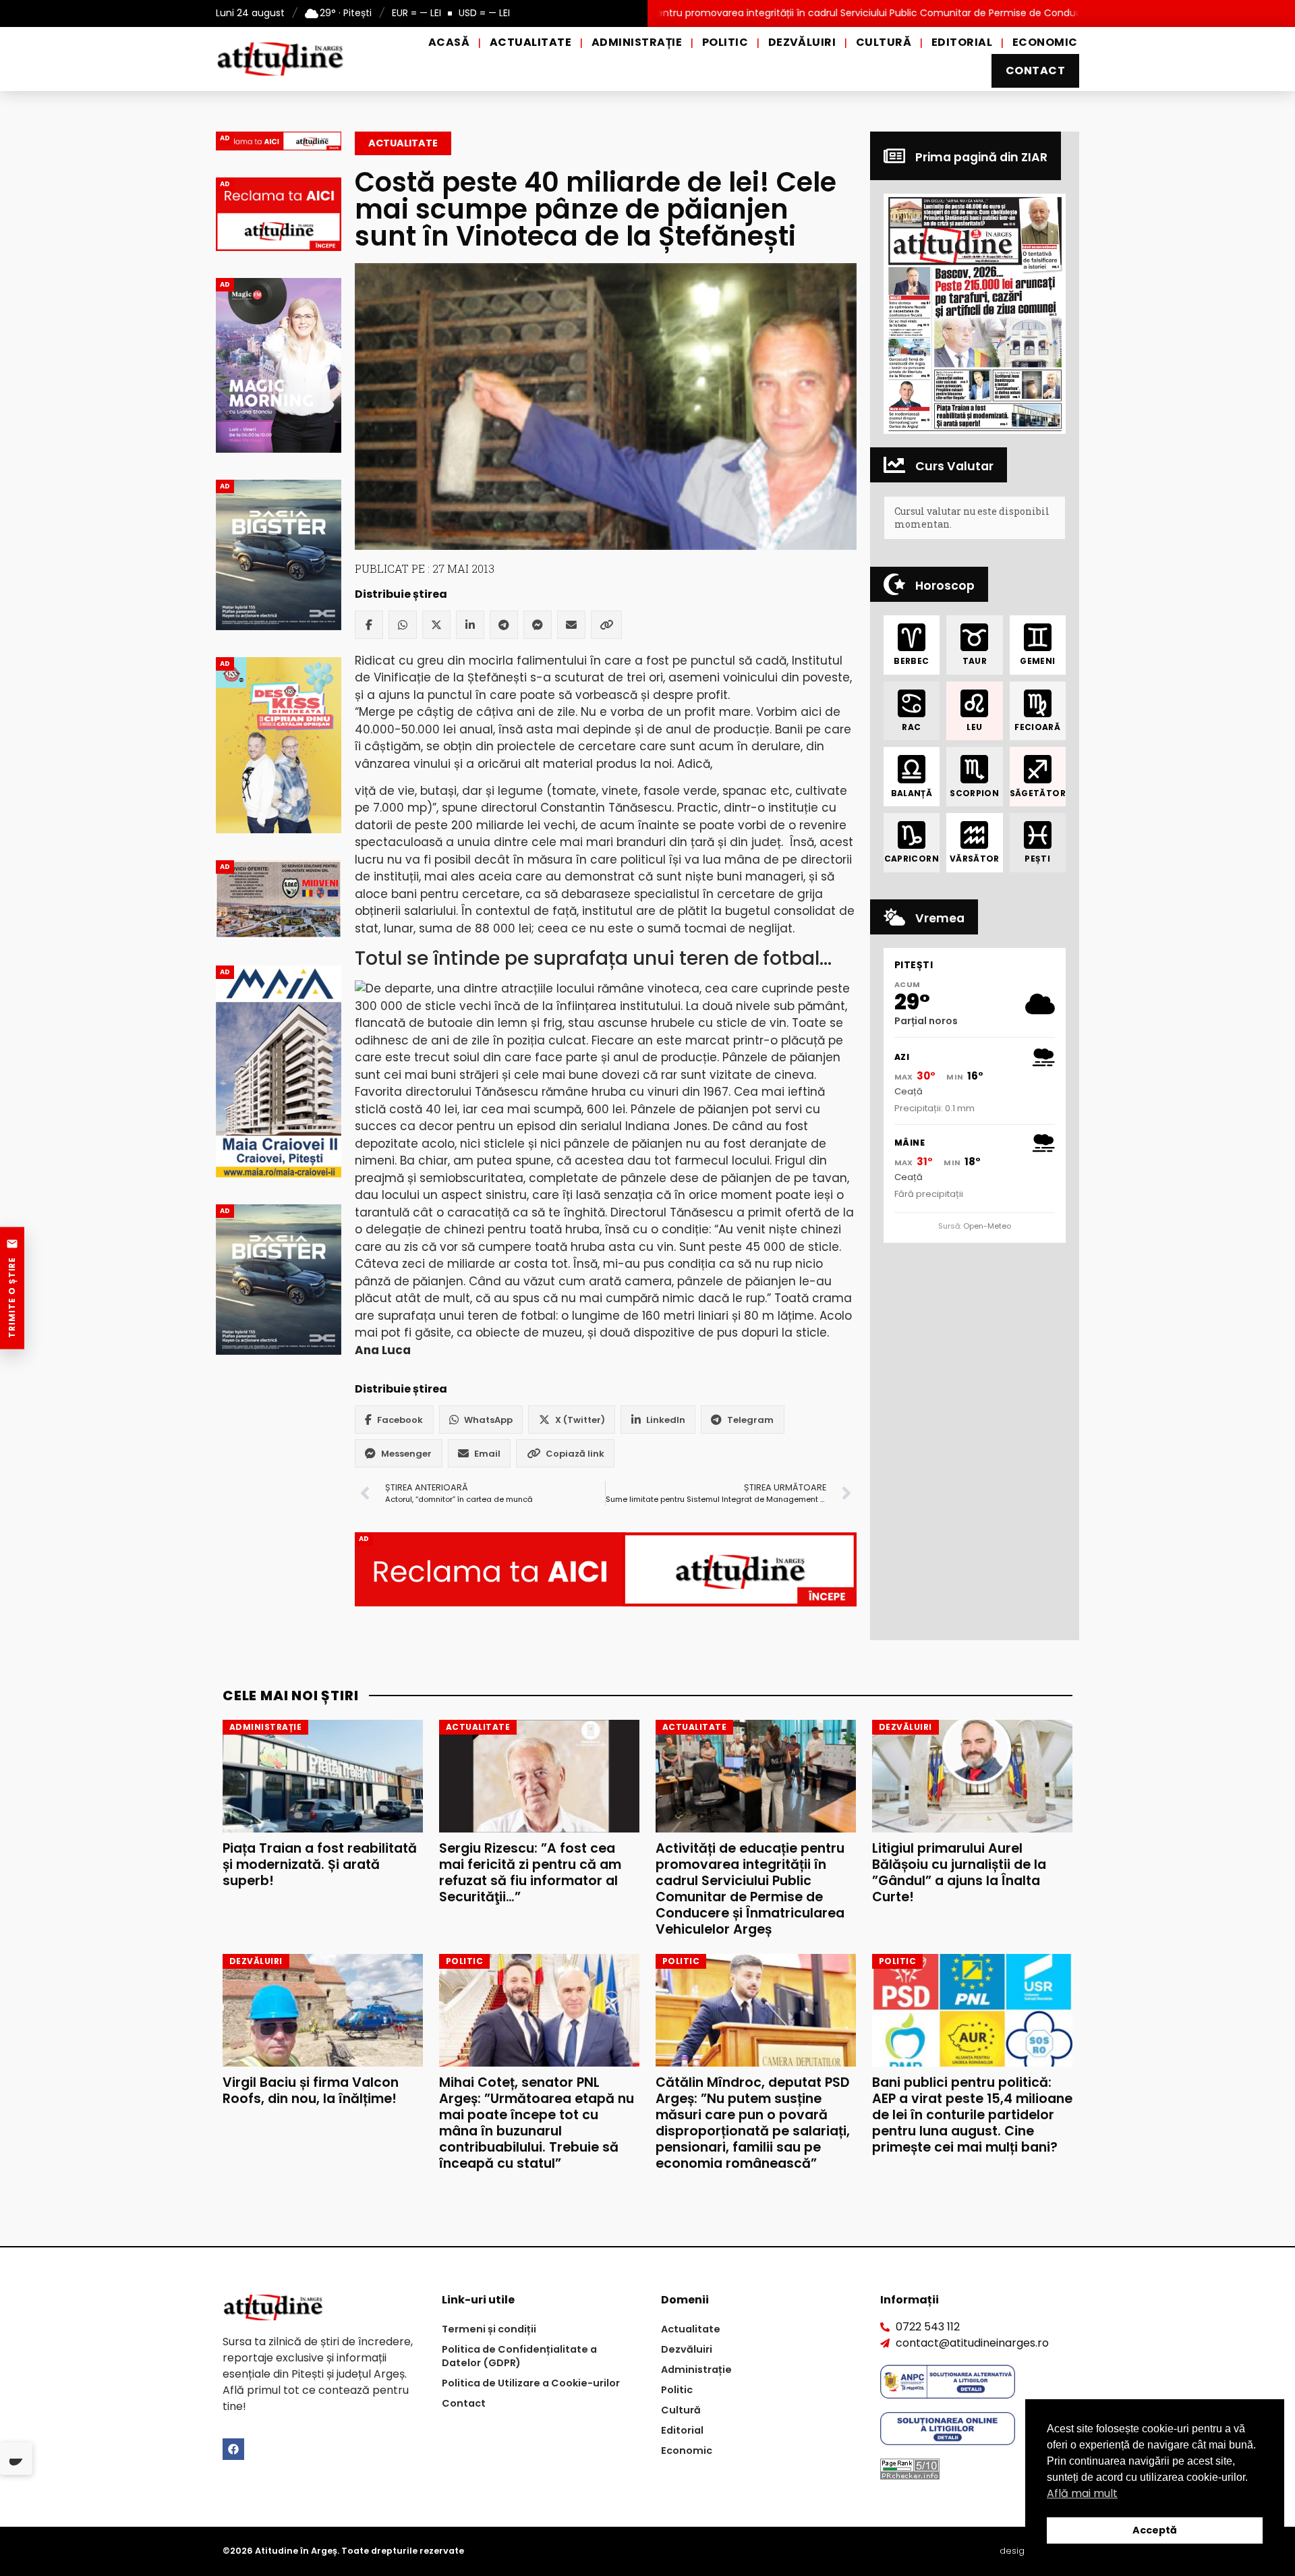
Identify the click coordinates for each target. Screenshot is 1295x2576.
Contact (1035, 71)
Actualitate (530, 42)
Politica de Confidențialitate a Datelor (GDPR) (519, 2356)
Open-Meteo (987, 1226)
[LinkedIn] (470, 625)
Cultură (884, 42)
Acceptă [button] (1155, 2530)
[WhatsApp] (403, 625)
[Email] (571, 625)
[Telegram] (504, 625)
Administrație (637, 42)
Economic (1045, 42)
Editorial (962, 42)
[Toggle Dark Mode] (16, 2459)
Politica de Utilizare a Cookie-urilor (531, 2383)
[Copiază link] (606, 625)
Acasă (449, 42)
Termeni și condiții (489, 2329)
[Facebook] (369, 625)
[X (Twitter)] (436, 625)
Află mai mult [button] (1082, 2493)
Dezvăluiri (802, 42)
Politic (725, 42)
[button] (975, 313)
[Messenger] (538, 625)
